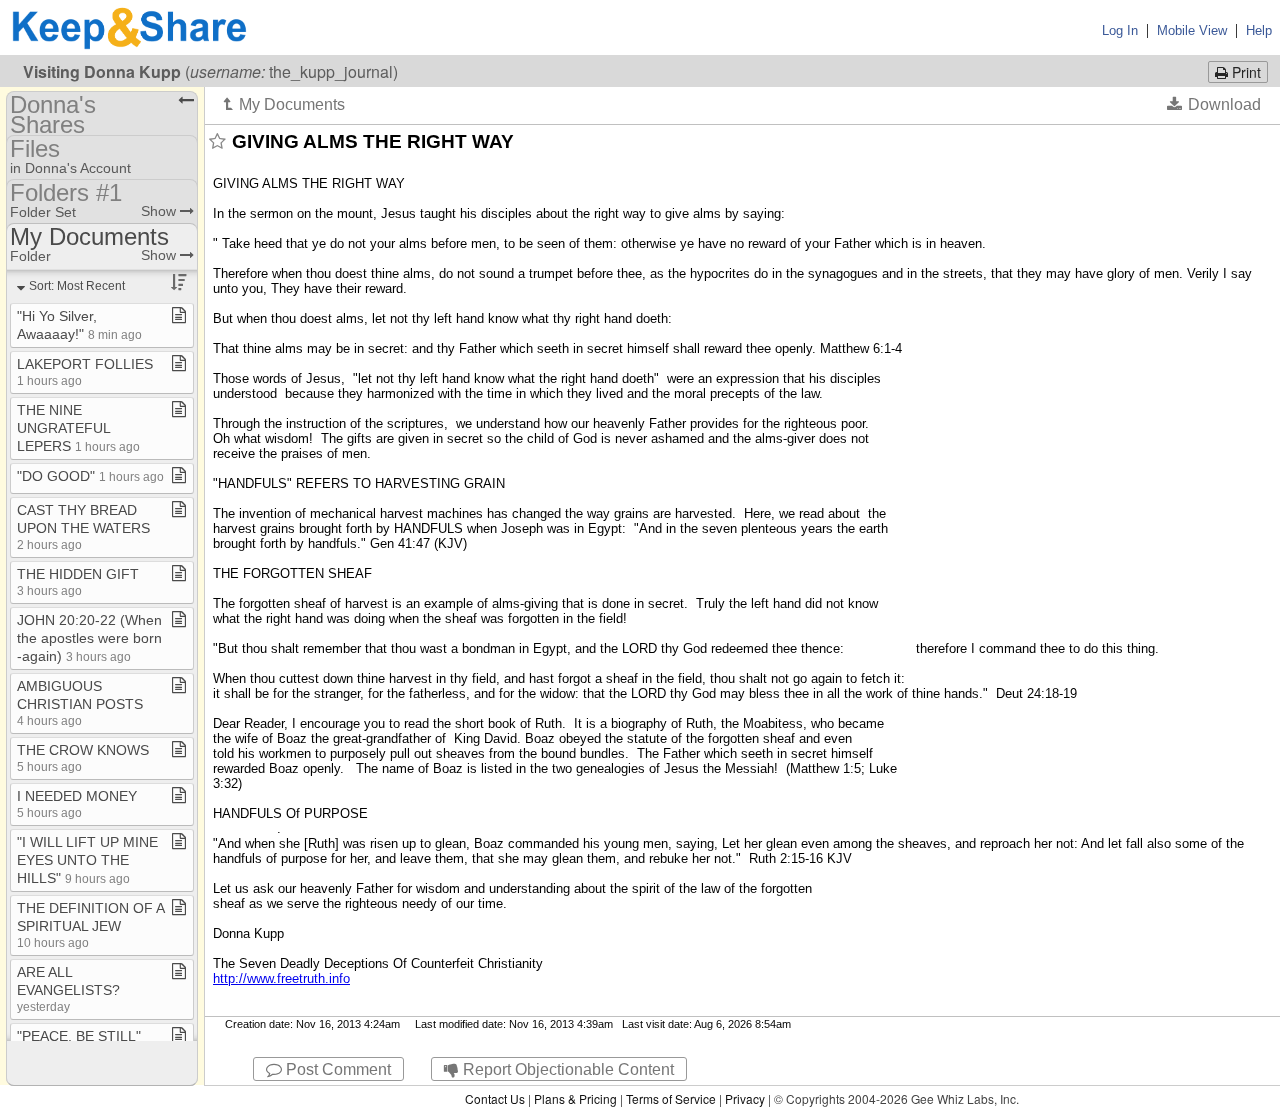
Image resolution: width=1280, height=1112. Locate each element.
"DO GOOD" (90, 476)
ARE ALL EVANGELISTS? (68, 988)
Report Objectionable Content (566, 1069)
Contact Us (495, 1098)
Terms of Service (671, 1098)
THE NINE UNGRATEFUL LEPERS (78, 428)
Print (1244, 72)
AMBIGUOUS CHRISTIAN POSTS (80, 702)
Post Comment (336, 1069)
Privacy (745, 1098)
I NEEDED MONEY (77, 803)
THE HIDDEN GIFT (78, 581)
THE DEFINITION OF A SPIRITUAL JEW (90, 924)
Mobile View (1192, 30)
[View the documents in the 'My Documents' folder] (284, 104)
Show (160, 211)
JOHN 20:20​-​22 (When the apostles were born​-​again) (89, 638)
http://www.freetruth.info (281, 978)
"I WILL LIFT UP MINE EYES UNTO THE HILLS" (87, 860)
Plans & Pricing (575, 1098)
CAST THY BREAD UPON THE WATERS (83, 526)
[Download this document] (1214, 104)
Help (1259, 30)
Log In (1120, 30)
